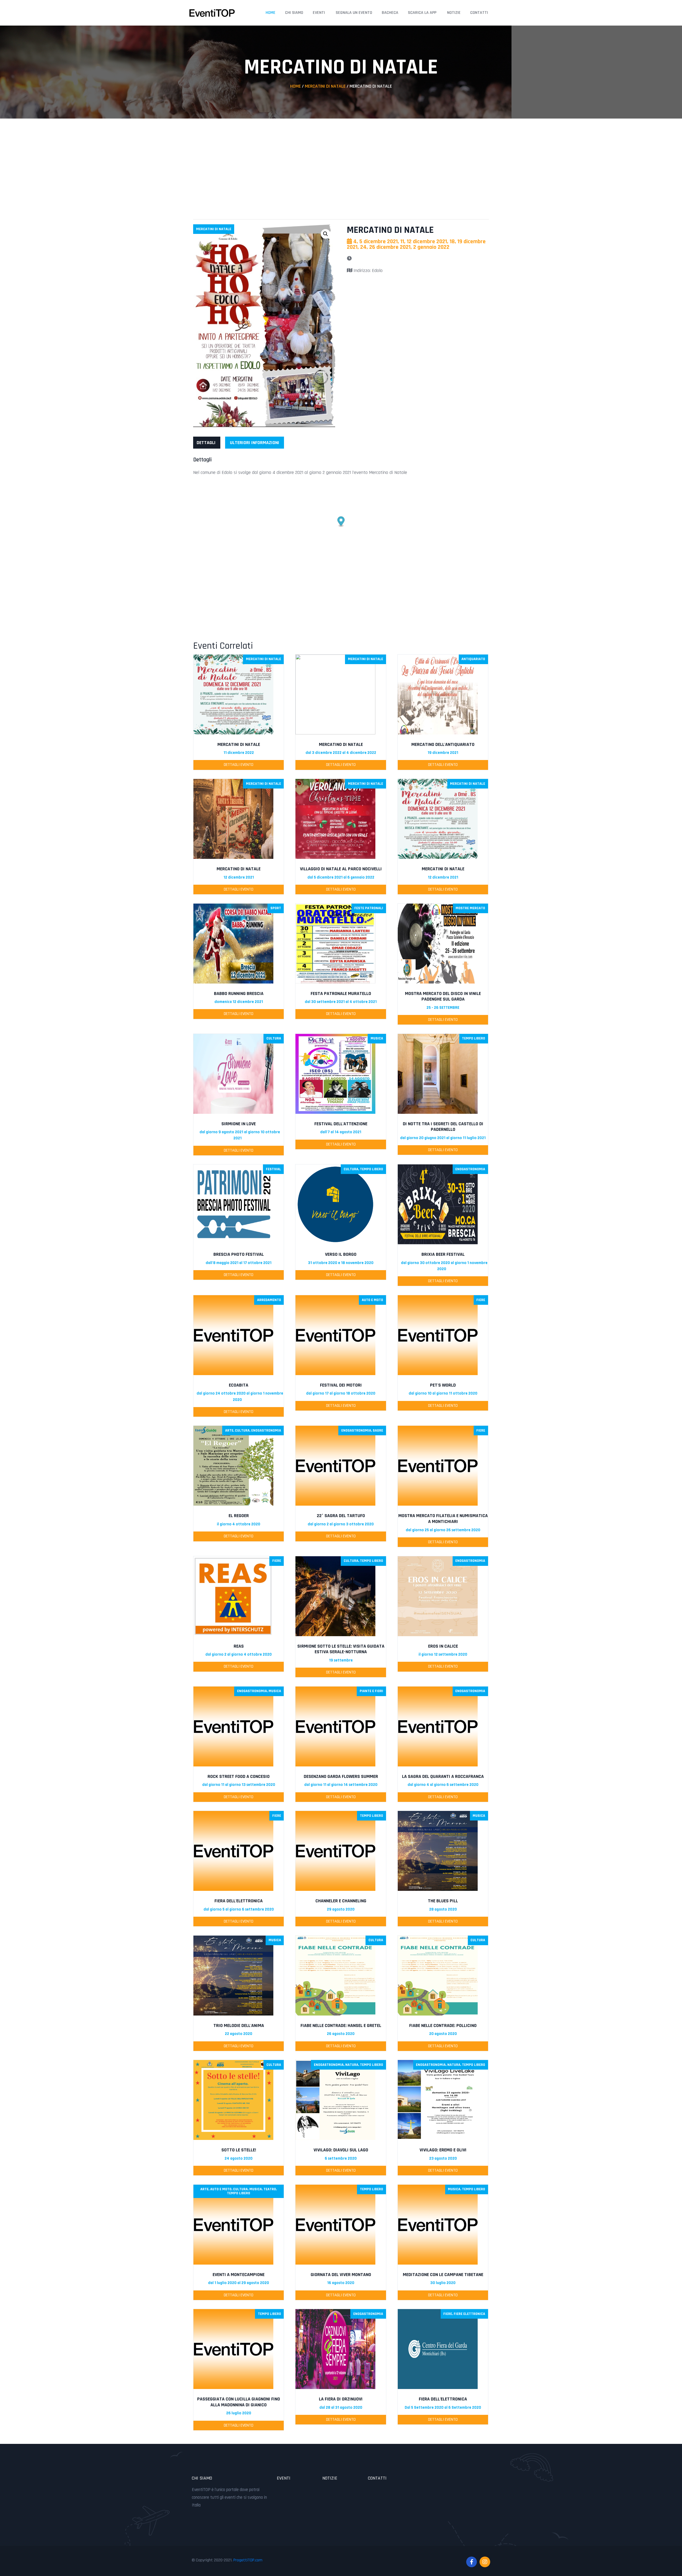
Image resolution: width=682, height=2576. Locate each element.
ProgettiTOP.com (248, 2560)
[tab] (206, 443)
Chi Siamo (294, 13)
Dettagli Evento (239, 765)
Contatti (479, 13)
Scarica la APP (422, 13)
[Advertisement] (341, 164)
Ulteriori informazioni (255, 443)
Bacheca (390, 13)
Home (271, 13)
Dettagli (206, 443)
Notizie (454, 13)
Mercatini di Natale (325, 86)
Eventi (319, 13)
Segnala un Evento (354, 13)
